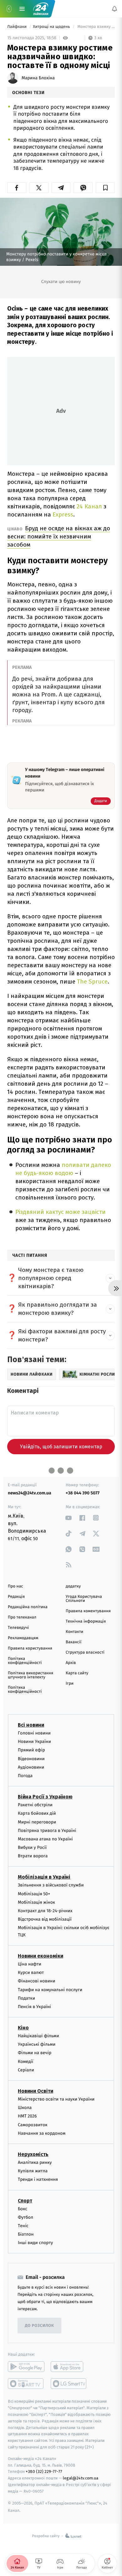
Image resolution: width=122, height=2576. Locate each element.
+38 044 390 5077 (83, 1493)
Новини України (34, 1742)
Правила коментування (88, 1611)
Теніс (23, 2226)
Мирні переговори (37, 1822)
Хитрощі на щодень (52, 27)
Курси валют (31, 1973)
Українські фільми (37, 2045)
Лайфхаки (17, 27)
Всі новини (31, 1725)
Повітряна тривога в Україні (47, 1831)
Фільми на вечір (35, 2053)
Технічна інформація (86, 1621)
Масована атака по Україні (45, 1839)
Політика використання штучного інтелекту (30, 1675)
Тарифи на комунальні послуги (50, 1990)
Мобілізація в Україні (44, 1877)
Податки (26, 1998)
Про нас (15, 1586)
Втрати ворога (33, 1856)
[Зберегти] (105, 188)
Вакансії (74, 1642)
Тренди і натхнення (38, 2180)
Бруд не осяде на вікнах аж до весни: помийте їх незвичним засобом (59, 536)
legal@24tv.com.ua (81, 2478)
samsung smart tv (69, 2384)
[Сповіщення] (114, 9)
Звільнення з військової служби (51, 1885)
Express (63, 514)
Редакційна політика (28, 1607)
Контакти (74, 1632)
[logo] (41, 9)
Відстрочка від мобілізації (45, 1920)
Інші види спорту (35, 2243)
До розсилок (40, 2326)
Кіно (23, 2028)
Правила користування (30, 1648)
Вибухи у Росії (32, 1847)
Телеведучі (18, 1628)
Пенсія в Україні (34, 2007)
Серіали (26, 2070)
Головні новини (34, 1733)
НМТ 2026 (27, 2116)
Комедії (25, 2062)
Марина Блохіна (38, 78)
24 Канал (89, 506)
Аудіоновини (31, 1767)
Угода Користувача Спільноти (84, 1599)
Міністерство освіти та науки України (56, 2099)
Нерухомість (33, 2154)
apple (69, 2367)
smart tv (26, 2384)
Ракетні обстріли (35, 1805)
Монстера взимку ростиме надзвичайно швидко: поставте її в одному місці (96, 27)
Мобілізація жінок (36, 1902)
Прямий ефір (31, 1750)
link (69, 1518)
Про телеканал (22, 1617)
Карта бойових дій (37, 1814)
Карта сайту (77, 1673)
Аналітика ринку (35, 2162)
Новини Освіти (36, 2091)
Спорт (25, 2201)
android (26, 2367)
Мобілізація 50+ (34, 1894)
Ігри (70, 1684)
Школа (25, 2108)
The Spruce (92, 981)
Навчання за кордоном (42, 2133)
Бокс (23, 2209)
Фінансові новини (37, 1981)
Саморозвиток (33, 2125)
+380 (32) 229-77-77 (44, 2472)
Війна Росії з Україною (45, 1797)
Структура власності (85, 1653)
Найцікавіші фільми (38, 2036)
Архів (71, 1663)
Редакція (16, 1597)
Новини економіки (41, 1956)
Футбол (25, 2217)
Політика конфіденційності (25, 1661)
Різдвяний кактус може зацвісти (61, 1212)
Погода (25, 1776)
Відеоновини (31, 1759)
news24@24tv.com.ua (30, 1493)
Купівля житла (33, 2171)
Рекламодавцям (23, 1638)
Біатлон (26, 2234)
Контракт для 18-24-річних (45, 1911)
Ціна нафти (30, 1964)
